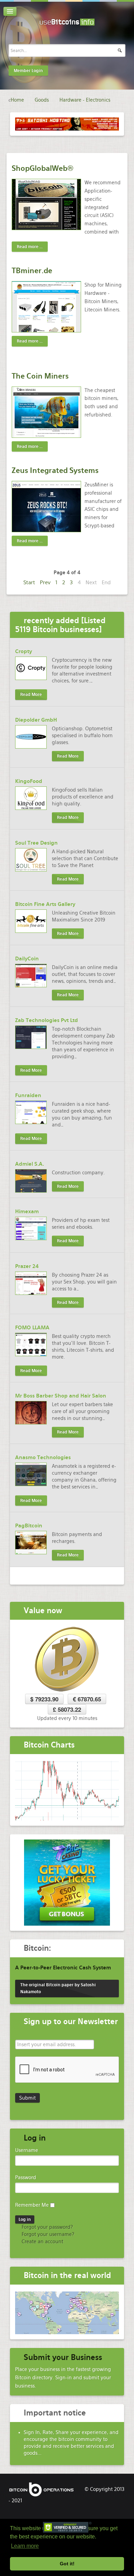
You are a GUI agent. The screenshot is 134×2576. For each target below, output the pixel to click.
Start (29, 582)
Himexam (27, 1212)
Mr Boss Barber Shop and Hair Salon (61, 1396)
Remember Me (32, 2205)
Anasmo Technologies (43, 1457)
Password (26, 2177)
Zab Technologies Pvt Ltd (47, 1020)
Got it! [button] (67, 2564)
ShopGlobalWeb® (43, 168)
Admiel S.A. (30, 1164)
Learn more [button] (25, 2546)
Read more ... (30, 247)
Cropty (24, 651)
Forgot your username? (47, 2234)
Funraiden (28, 1095)
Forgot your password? (47, 2227)
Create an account (42, 2242)
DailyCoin (27, 959)
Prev (45, 582)
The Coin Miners (40, 376)
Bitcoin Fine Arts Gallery (45, 904)
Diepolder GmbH (36, 720)
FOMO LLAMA (32, 1328)
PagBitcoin (29, 1526)
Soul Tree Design (36, 843)
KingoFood (29, 781)
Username (27, 2150)
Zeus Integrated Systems (55, 470)
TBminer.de (32, 271)
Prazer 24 (27, 1266)
